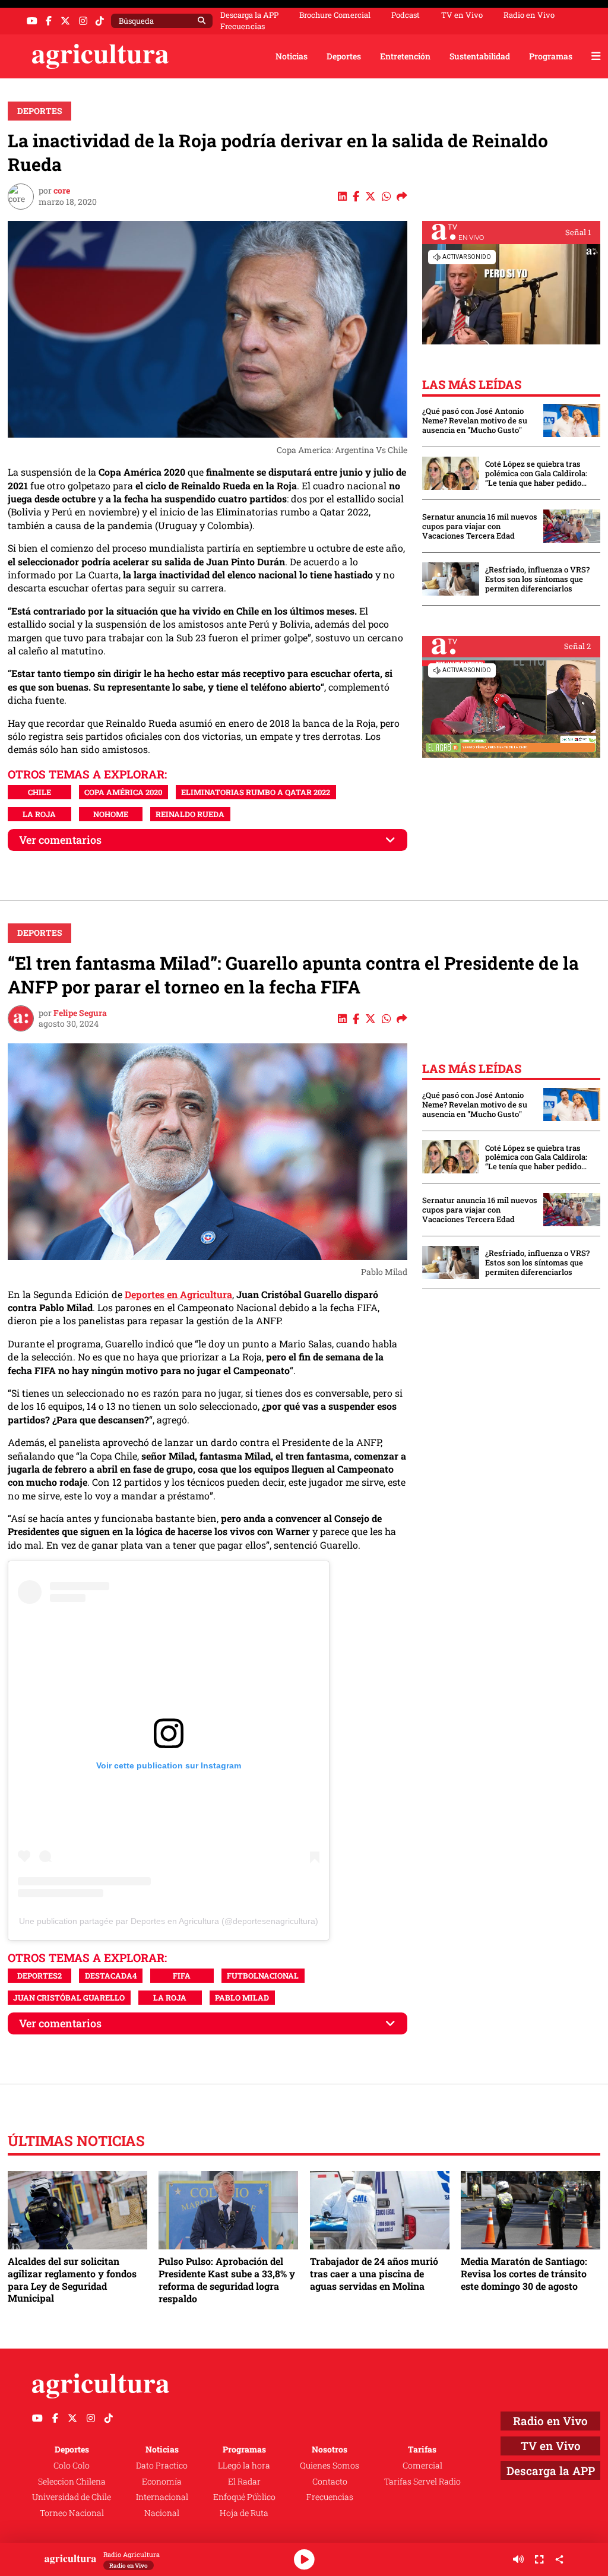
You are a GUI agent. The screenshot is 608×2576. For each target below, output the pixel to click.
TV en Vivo (462, 15)
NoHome (111, 814)
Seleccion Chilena (72, 2481)
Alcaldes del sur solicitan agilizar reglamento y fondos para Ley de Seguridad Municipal (72, 2280)
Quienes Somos (330, 2465)
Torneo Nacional (72, 2513)
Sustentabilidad (480, 56)
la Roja (39, 814)
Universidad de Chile (72, 2497)
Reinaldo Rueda (190, 814)
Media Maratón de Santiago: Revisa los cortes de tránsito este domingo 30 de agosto (524, 2273)
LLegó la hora (244, 2465)
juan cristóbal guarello (69, 1998)
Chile (39, 792)
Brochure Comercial (335, 15)
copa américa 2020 (123, 792)
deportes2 (39, 1976)
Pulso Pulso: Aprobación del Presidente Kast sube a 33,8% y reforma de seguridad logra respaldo (227, 2280)
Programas (551, 56)
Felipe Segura (80, 1013)
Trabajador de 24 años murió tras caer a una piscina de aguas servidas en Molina (374, 2273)
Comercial (422, 2465)
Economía (162, 2481)
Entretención (405, 56)
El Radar (244, 2481)
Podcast (406, 15)
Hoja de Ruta (244, 2513)
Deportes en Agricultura (178, 1294)
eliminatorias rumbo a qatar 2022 (256, 792)
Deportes (344, 56)
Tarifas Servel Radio (422, 2481)
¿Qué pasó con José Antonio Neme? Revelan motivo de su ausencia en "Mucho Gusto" (475, 420)
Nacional (162, 2513)
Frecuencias (243, 26)
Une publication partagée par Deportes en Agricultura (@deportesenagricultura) (169, 1921)
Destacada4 (111, 1976)
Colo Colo (72, 2465)
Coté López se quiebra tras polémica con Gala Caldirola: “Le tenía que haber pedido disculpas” (536, 473)
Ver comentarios (60, 840)
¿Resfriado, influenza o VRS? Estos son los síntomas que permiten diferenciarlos (537, 579)
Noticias (292, 56)
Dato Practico (162, 2465)
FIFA (182, 1976)
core (62, 190)
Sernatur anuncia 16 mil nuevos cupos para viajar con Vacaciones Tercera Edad (480, 526)
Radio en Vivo (529, 15)
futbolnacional (263, 1976)
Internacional (162, 2497)
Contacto (330, 2481)
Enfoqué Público (244, 2497)
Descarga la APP (249, 15)
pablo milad (242, 1998)
